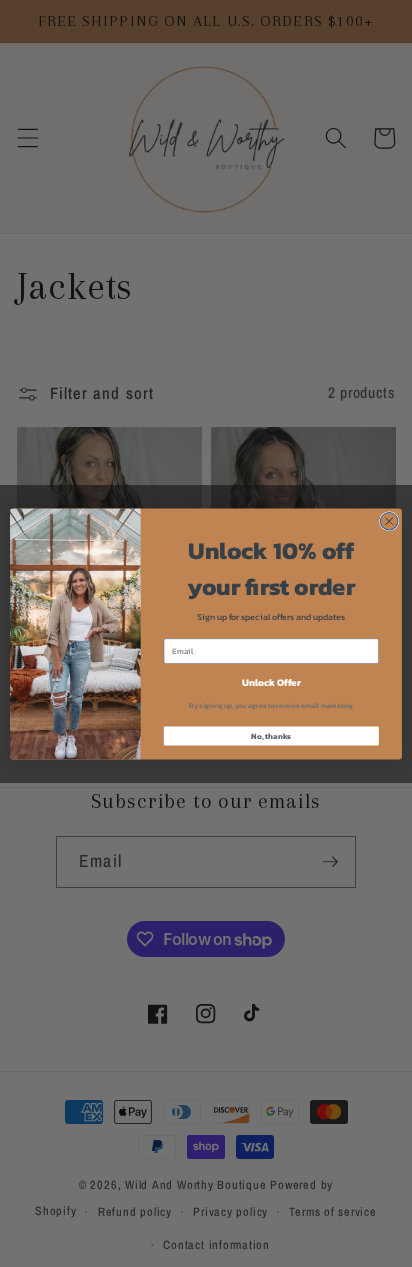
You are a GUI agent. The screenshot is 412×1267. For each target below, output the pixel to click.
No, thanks (271, 735)
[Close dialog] (389, 521)
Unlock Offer (271, 681)
